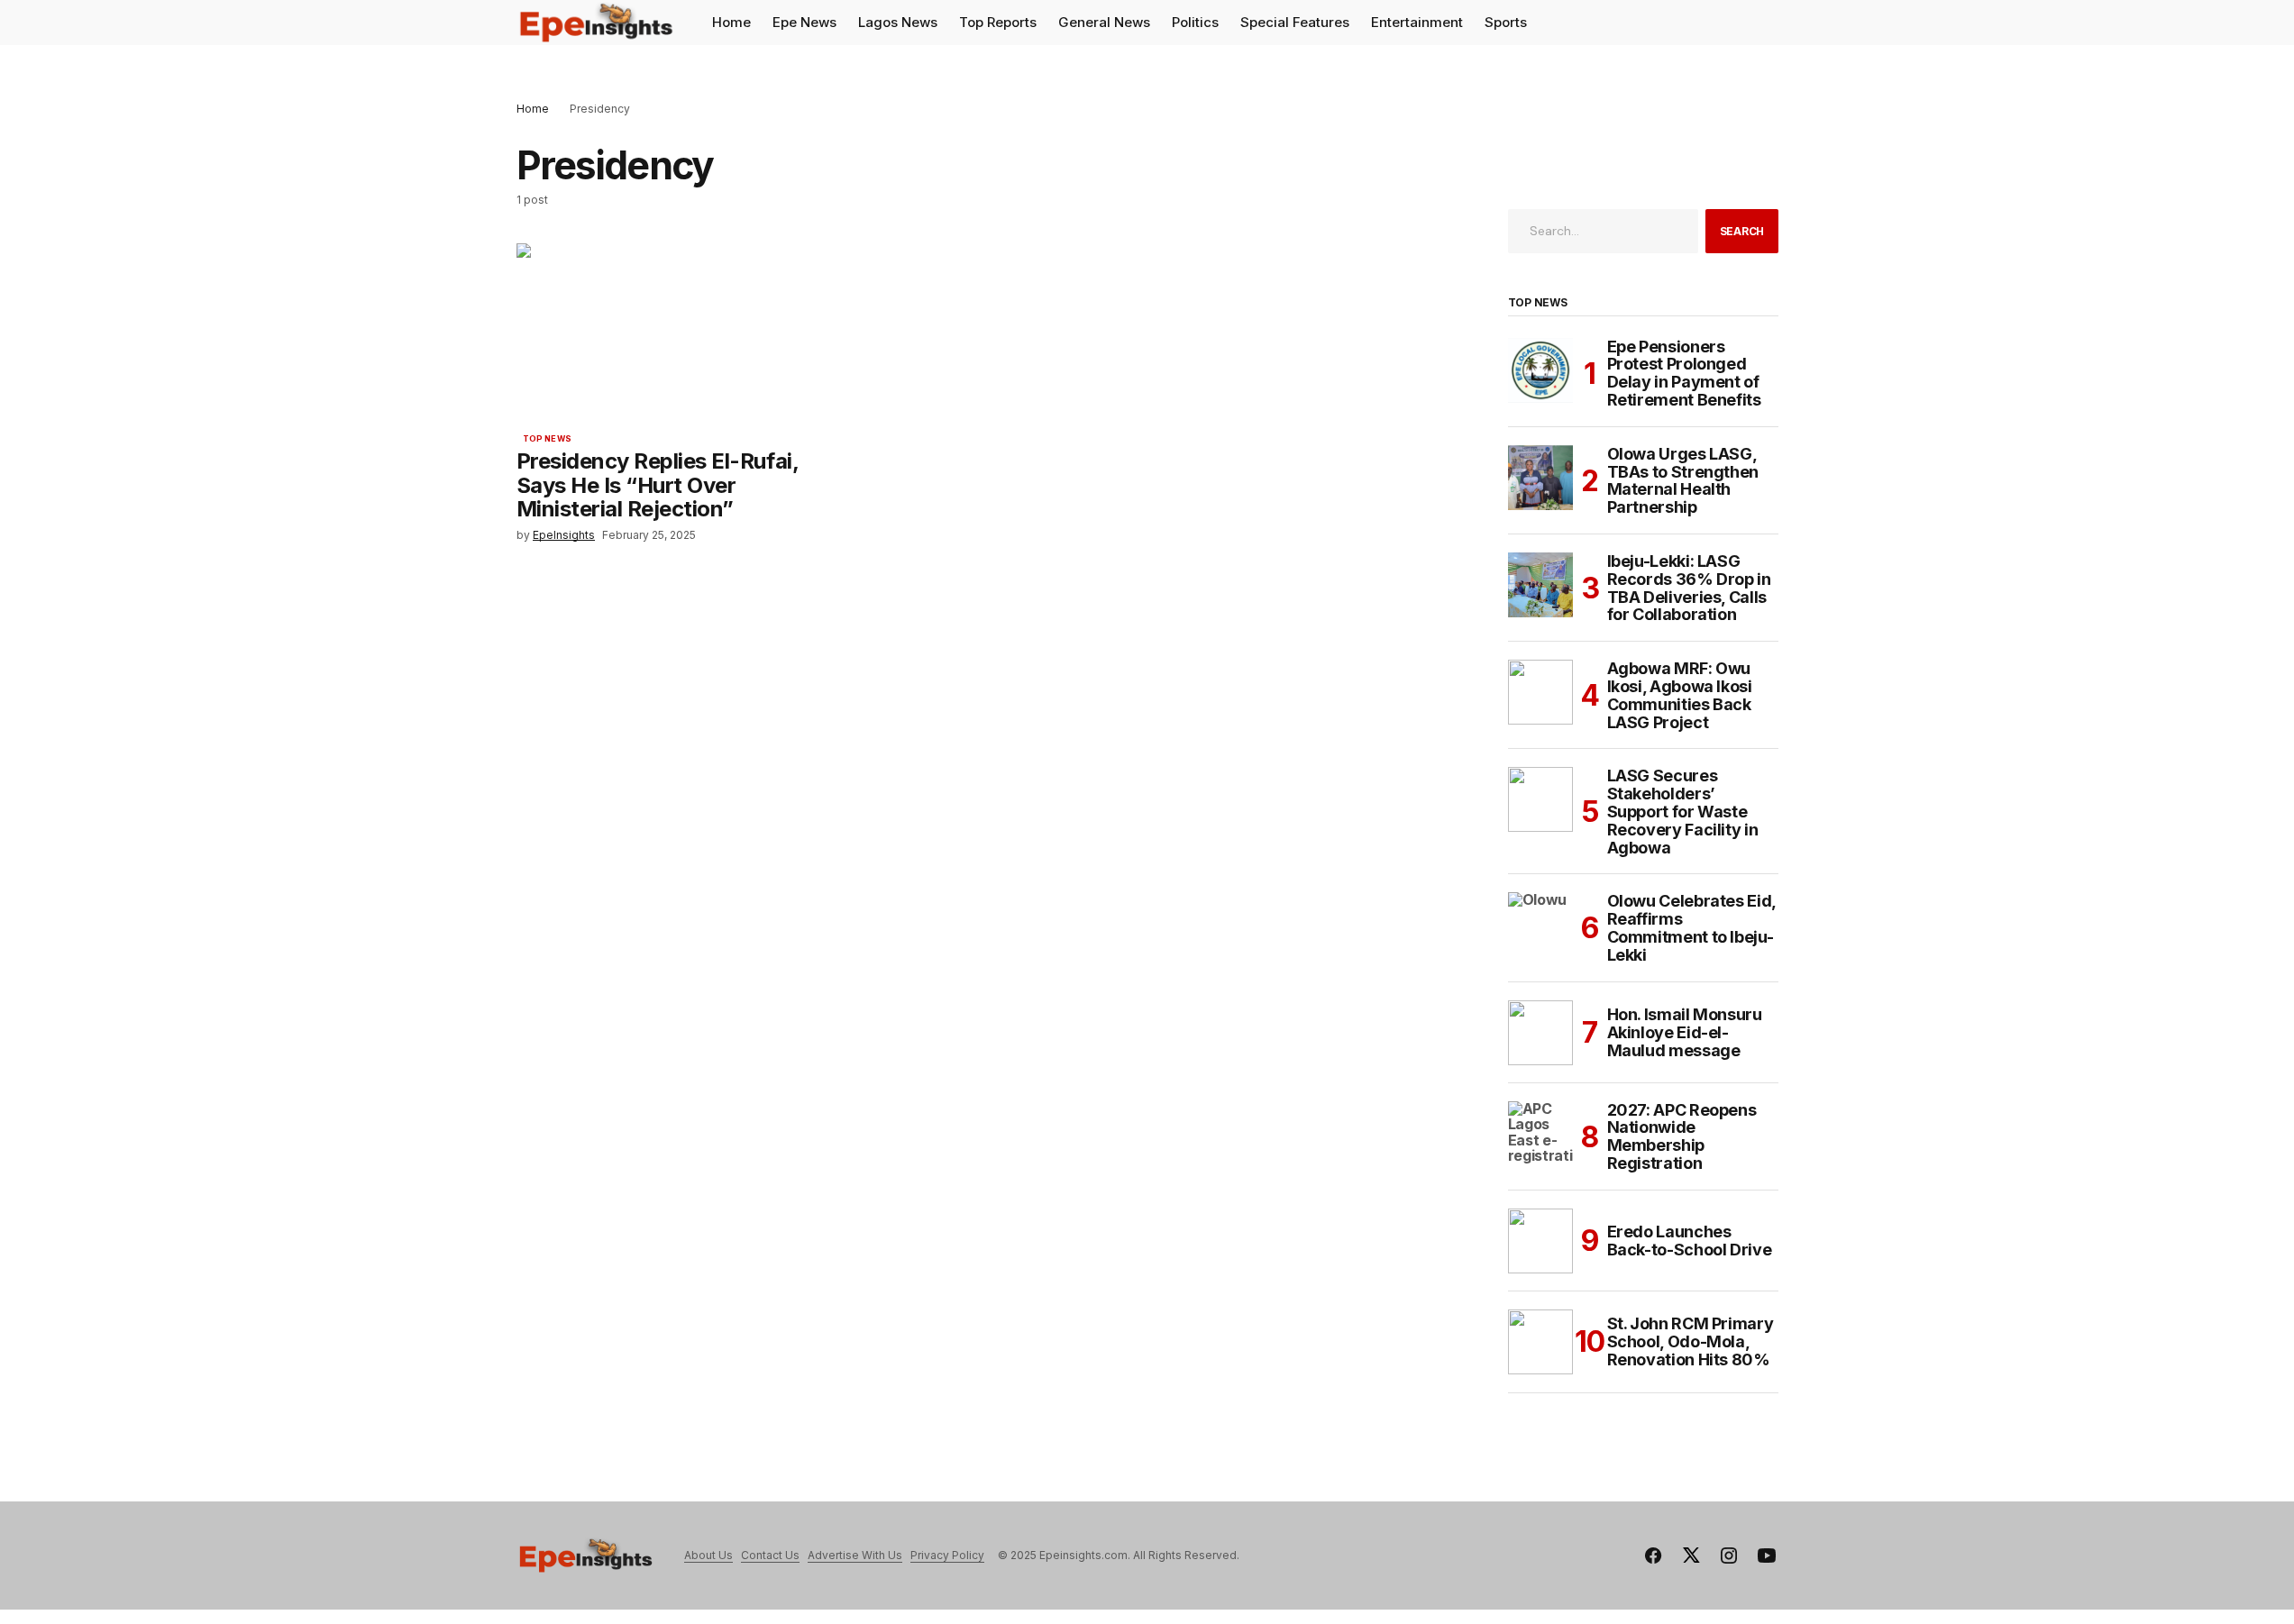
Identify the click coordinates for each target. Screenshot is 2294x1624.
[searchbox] (1604, 231)
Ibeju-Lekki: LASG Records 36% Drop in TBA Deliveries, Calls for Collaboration (1689, 588)
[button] (1764, 23)
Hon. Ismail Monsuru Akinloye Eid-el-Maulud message (1685, 1032)
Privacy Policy (947, 1555)
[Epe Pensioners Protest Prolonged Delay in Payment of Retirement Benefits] (1540, 370)
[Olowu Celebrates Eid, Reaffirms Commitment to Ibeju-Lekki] (1540, 925)
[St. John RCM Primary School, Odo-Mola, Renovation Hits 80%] (1540, 1342)
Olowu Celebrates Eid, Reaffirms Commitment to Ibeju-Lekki (1691, 928)
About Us (708, 1555)
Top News (547, 439)
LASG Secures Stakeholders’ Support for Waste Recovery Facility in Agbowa (1683, 812)
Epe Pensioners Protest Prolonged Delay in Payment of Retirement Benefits (1684, 374)
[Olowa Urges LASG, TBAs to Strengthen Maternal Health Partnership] (1540, 478)
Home (533, 109)
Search (1742, 231)
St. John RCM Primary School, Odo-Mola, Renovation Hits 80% (1691, 1341)
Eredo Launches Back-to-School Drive (1690, 1241)
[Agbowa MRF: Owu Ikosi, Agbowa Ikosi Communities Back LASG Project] (1540, 692)
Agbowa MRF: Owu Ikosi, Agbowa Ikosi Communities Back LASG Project (1680, 695)
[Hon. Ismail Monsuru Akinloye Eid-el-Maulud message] (1540, 1033)
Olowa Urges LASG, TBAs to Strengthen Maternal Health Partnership (1683, 481)
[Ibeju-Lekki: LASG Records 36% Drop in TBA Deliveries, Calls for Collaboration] (1540, 585)
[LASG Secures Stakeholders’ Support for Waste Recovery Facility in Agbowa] (1540, 799)
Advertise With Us (855, 1555)
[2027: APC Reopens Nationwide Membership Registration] (1540, 1134)
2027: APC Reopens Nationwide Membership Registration (1682, 1137)
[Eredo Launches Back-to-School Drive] (1540, 1241)
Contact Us (770, 1555)
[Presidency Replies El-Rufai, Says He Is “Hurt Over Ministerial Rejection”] (673, 332)
